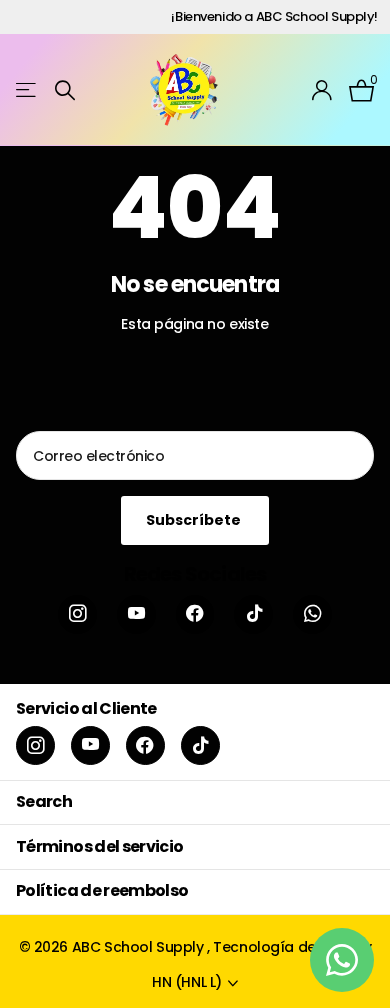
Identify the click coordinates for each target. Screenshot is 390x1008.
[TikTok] (253, 614)
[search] (65, 90)
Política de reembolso (102, 890)
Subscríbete (195, 520)
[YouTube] (136, 614)
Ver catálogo (27, 90)
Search (44, 801)
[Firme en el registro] (322, 90)
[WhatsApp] (312, 614)
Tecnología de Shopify (292, 947)
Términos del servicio (100, 846)
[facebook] (195, 614)
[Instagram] (77, 614)
